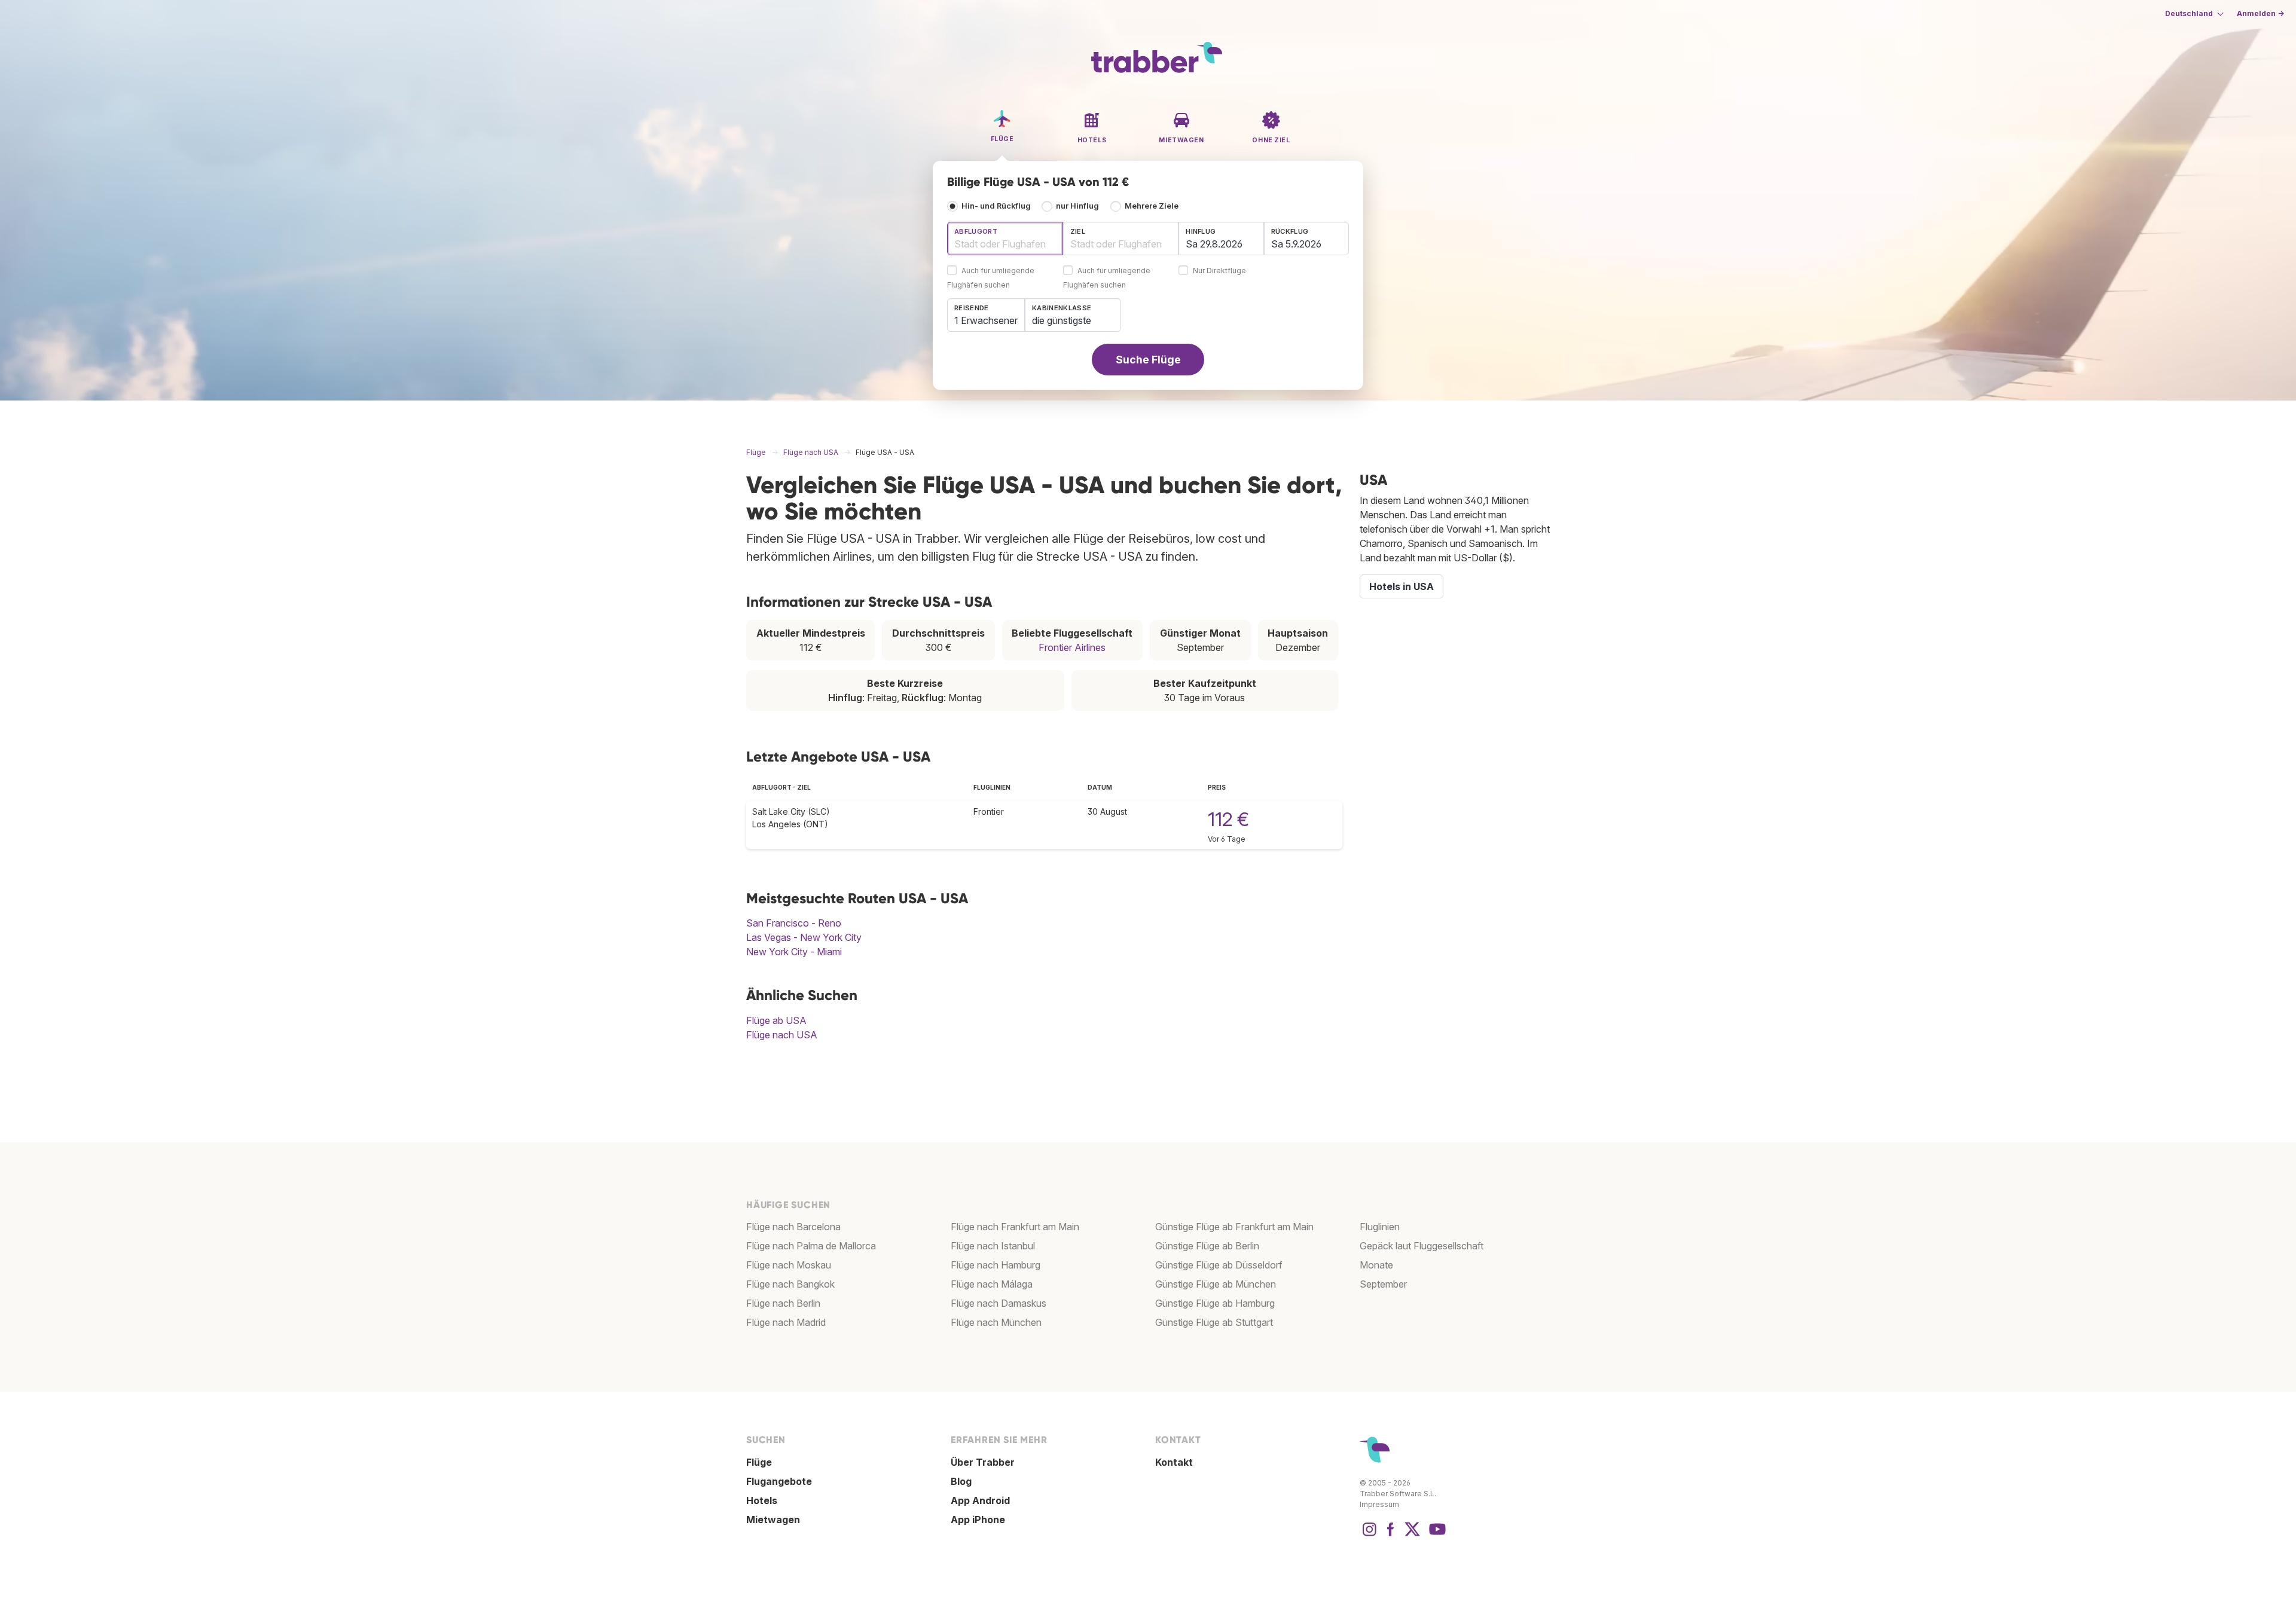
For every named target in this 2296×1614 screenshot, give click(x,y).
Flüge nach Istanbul (993, 1246)
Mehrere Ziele (1152, 206)
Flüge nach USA (782, 1035)
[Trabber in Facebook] (1391, 1535)
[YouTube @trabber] (1436, 1535)
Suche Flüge (1148, 360)
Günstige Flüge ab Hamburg (1215, 1303)
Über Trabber (983, 1462)
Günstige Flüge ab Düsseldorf (1219, 1265)
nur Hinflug (1077, 206)
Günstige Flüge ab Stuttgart (1214, 1322)
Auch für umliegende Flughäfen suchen (991, 278)
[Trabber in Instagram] (1369, 1535)
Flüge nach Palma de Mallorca (811, 1246)
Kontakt (1174, 1462)
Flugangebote (779, 1481)
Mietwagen (773, 1520)
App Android (980, 1500)
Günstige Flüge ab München (1216, 1284)
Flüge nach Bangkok (790, 1284)
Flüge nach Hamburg (996, 1265)
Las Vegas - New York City (804, 937)
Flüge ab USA (776, 1020)
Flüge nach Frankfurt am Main (1015, 1227)
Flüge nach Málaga (992, 1284)
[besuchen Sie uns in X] (1412, 1535)
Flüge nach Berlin (783, 1303)
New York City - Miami (794, 952)
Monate (1376, 1265)
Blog (961, 1481)
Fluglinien (1380, 1227)
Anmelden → (2260, 13)
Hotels (762, 1500)
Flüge (759, 1462)
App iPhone (978, 1520)
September (1383, 1284)
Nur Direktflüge (1219, 271)
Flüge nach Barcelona (793, 1227)
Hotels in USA (1402, 586)
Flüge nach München (996, 1322)
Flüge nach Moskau (789, 1265)
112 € (1228, 819)
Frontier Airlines (1072, 647)
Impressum (1379, 1504)
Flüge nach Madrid (786, 1322)
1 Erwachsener (986, 320)
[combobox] (1005, 239)
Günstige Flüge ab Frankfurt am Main (1234, 1227)
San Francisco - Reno (794, 923)
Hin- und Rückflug (996, 206)
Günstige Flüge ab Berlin (1207, 1246)
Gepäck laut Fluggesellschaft (1422, 1246)
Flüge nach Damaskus (999, 1303)
